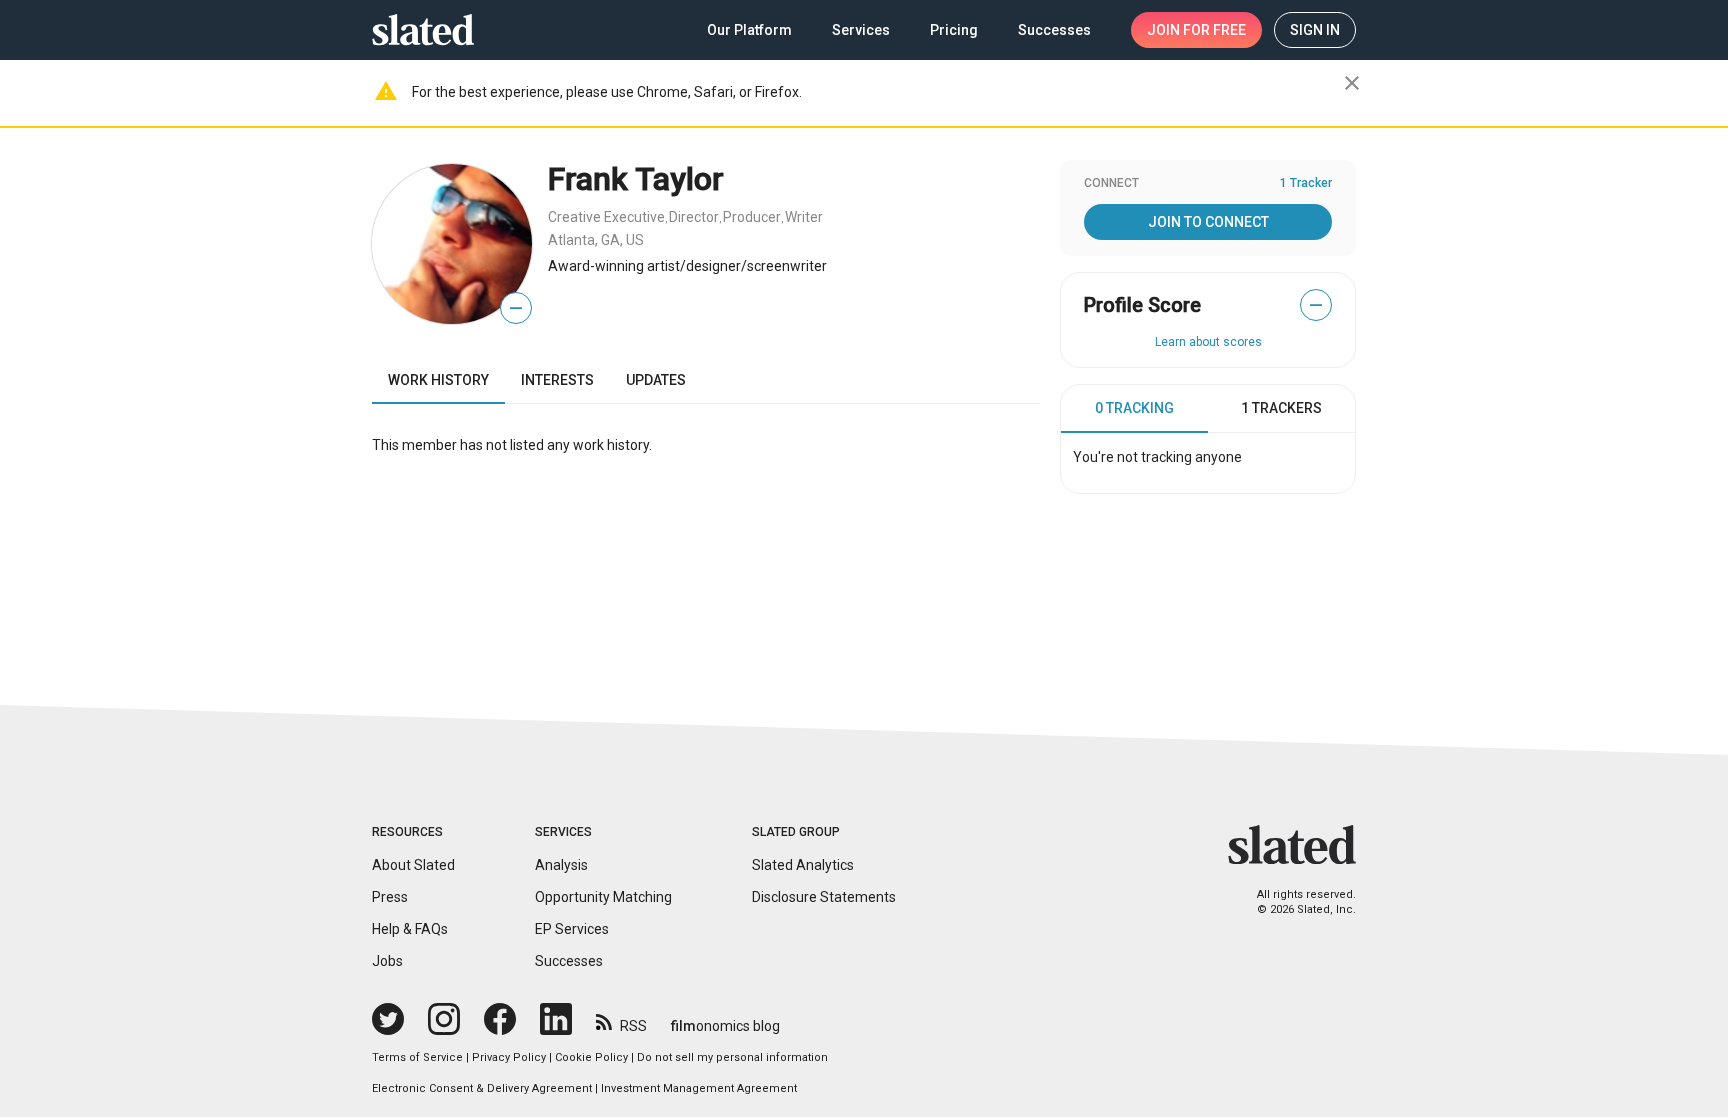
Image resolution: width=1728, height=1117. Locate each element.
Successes (569, 961)
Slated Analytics (803, 865)
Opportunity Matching (603, 897)
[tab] (1134, 409)
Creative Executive (606, 217)
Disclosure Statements (824, 897)
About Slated (413, 865)
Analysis (561, 865)
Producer (752, 217)
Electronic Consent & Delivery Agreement (482, 1088)
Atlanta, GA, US (596, 240)
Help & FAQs (410, 929)
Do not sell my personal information (732, 1057)
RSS (633, 1026)
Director (694, 217)
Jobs (387, 961)
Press (390, 897)
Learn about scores (1208, 342)
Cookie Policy (591, 1057)
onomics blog (725, 1026)
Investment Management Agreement (699, 1088)
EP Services (572, 929)
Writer (804, 217)
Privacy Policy (509, 1057)
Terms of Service (417, 1057)
